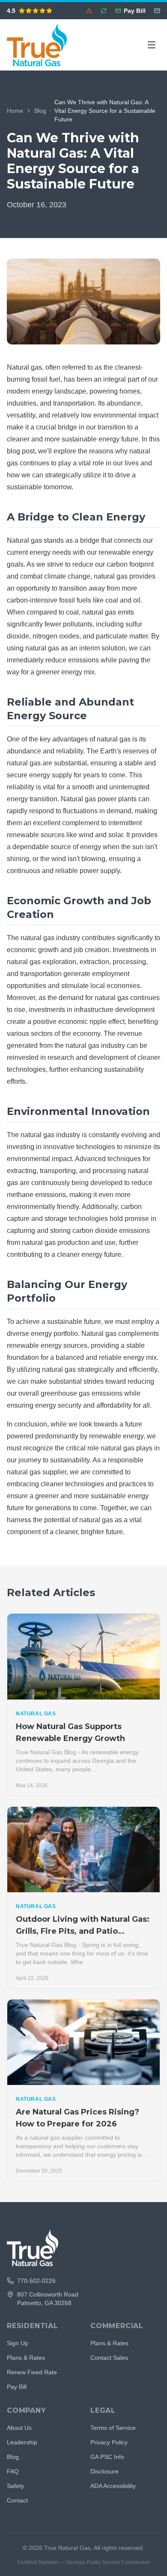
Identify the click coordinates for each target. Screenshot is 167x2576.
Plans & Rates (26, 2358)
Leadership (22, 2442)
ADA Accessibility (113, 2486)
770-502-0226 (36, 2281)
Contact (17, 2500)
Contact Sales (109, 2358)
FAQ (13, 2471)
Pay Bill (17, 2387)
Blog (40, 111)
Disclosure (104, 2471)
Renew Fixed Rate (32, 2372)
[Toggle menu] (152, 45)
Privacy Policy (109, 2442)
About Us (19, 2428)
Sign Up (18, 2343)
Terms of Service (113, 2428)
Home (15, 111)
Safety (15, 2486)
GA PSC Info (107, 2457)
